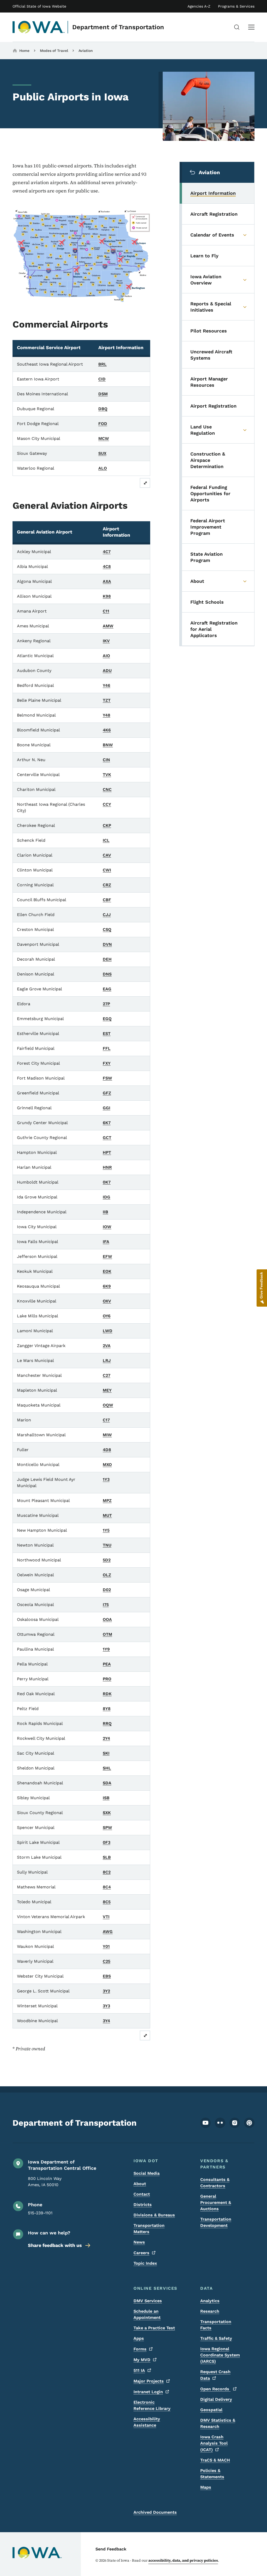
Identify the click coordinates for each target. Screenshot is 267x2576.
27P (106, 1004)
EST (107, 1034)
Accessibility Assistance (147, 2422)
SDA (107, 1783)
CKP (107, 825)
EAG (107, 989)
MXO (107, 1465)
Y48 (107, 715)
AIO (106, 656)
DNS (107, 974)
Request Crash (215, 2375)
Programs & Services (236, 6)
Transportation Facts (216, 2325)
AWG (108, 1932)
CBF (107, 900)
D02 (107, 1590)
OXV (107, 1301)
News (139, 2242)
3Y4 (106, 2021)
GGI (107, 1108)
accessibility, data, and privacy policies (183, 2560)
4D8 (107, 1450)
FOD (103, 424)
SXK (107, 1813)
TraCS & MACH (215, 2460)
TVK (107, 775)
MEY (107, 1390)
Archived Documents (155, 2512)
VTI (106, 1917)
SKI (106, 1753)
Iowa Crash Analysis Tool (214, 2443)
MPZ (107, 1501)
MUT (107, 1515)
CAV (107, 855)
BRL (102, 364)
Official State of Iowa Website (39, 6)
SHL (107, 1768)
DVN (107, 944)
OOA (107, 1619)
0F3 (107, 1842)
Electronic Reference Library (152, 2405)
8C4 (107, 1887)
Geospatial (211, 2410)
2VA (107, 1346)
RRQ (107, 1723)
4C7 (107, 552)
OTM (107, 1634)
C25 (107, 1961)
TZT (107, 700)
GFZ (107, 1093)
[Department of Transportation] (39, 27)
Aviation (86, 51)
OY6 (107, 1316)
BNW (108, 745)
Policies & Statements (212, 2474)
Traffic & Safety (216, 2338)
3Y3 (106, 2006)
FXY (107, 1063)
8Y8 (107, 1709)
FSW (107, 1078)
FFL (107, 1048)
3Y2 (106, 1991)
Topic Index (145, 2263)
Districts (143, 2205)
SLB (107, 1857)
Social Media (147, 2173)
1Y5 (106, 1530)
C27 (107, 1375)
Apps (139, 2338)
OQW (108, 1405)
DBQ (103, 409)
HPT (107, 1152)
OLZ (107, 1575)
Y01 (106, 1946)
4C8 (107, 566)
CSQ (107, 929)
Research (210, 2311)
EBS (107, 1976)
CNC (107, 789)
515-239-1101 (40, 2213)
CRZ (107, 885)
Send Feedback (111, 2549)
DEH (107, 959)
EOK (107, 1271)
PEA (107, 1664)
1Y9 (106, 1649)
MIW (107, 1435)
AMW (108, 626)
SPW (107, 1828)
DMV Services (148, 2301)
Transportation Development (216, 2222)
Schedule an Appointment (147, 2314)
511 (139, 2370)
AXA (107, 581)
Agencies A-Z (199, 6)
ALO (103, 468)
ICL (106, 840)
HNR (107, 1167)
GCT (107, 1138)
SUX (102, 453)
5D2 (107, 1560)
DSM (103, 394)
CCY (107, 804)
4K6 (107, 730)
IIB (105, 1212)
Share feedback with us (55, 2245)
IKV (106, 641)
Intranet (148, 2392)
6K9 (107, 1286)
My (142, 2360)
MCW (104, 438)
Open (215, 2389)
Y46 (107, 685)
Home (24, 51)
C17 (106, 1420)
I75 (106, 1605)
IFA (106, 1242)
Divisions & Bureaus (154, 2215)
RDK (107, 1694)
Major (149, 2381)
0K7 (107, 1182)
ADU (107, 671)
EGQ (107, 1019)
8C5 (107, 1902)
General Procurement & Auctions (216, 2202)
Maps (206, 2487)
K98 (107, 596)
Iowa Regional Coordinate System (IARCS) (220, 2355)
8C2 (107, 1872)
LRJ (107, 1360)
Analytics (210, 2301)
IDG (107, 1197)
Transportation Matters (149, 2229)
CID (102, 379)
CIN (106, 760)
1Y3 (106, 1479)
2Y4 (106, 1738)
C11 (106, 611)
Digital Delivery (216, 2399)
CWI (107, 870)
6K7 (107, 1123)
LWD (108, 1331)
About (140, 2184)
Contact (142, 2194)
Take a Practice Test (154, 2328)
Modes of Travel (54, 51)
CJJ (107, 915)
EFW (107, 1256)
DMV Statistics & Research (218, 2423)
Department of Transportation (118, 27)
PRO (107, 1679)
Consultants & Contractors (215, 2183)
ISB (106, 1798)
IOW (107, 1227)
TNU (107, 1545)
